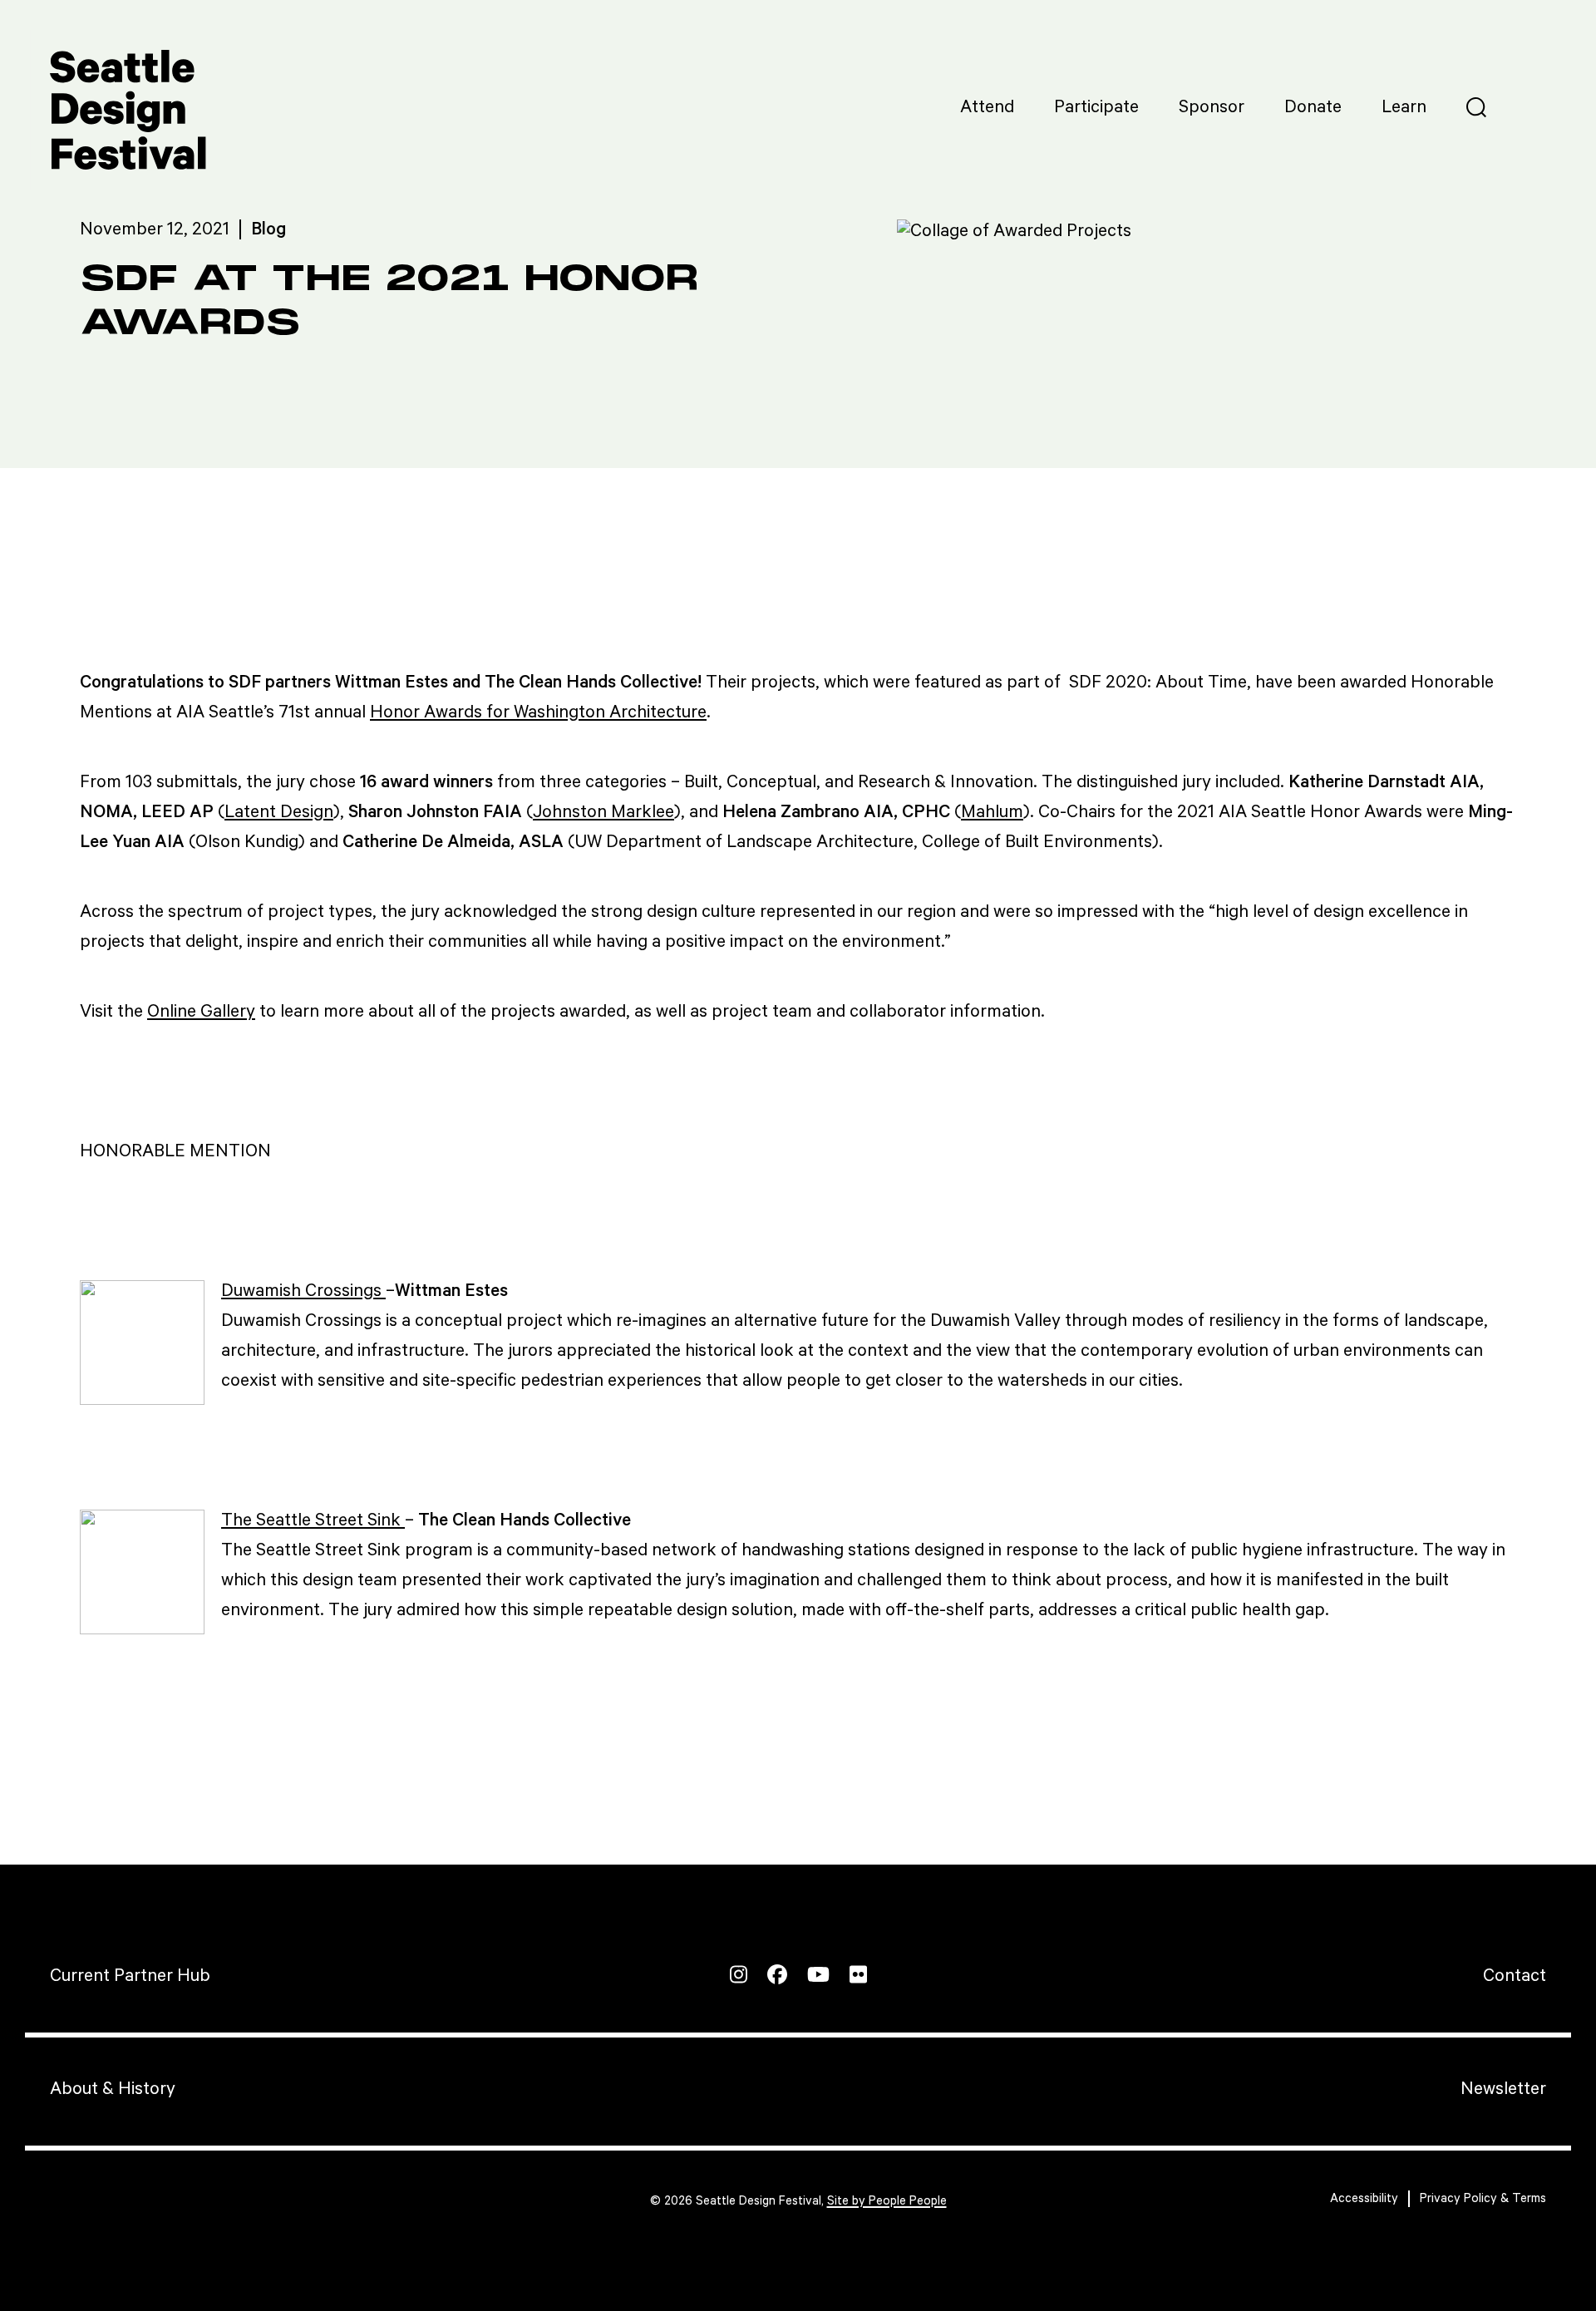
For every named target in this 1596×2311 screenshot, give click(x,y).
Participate (1096, 107)
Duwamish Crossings (303, 1291)
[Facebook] (777, 1974)
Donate (1313, 107)
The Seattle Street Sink (313, 1520)
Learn (1404, 107)
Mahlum (992, 812)
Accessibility (1364, 2198)
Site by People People (887, 2201)
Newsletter (1503, 2089)
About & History (113, 2089)
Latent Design (279, 812)
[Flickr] (858, 1974)
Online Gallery (201, 1012)
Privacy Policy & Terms (1483, 2198)
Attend (987, 107)
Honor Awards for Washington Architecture (538, 712)
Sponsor (1212, 107)
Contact (1515, 1976)
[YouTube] (818, 1974)
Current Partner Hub (130, 1976)
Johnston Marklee (603, 812)
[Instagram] (739, 1974)
